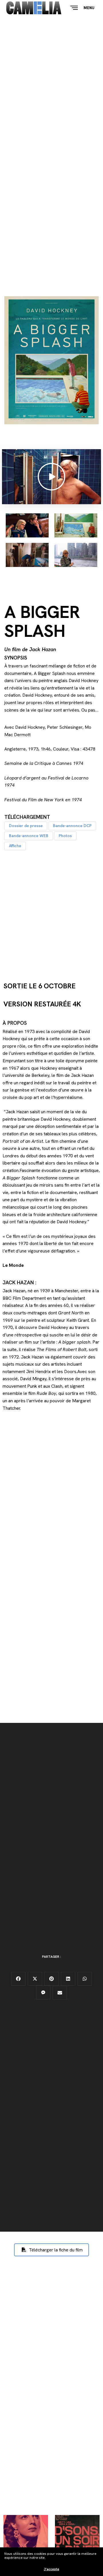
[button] (26, 826)
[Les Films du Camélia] (34, 8)
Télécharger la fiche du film (55, 2250)
